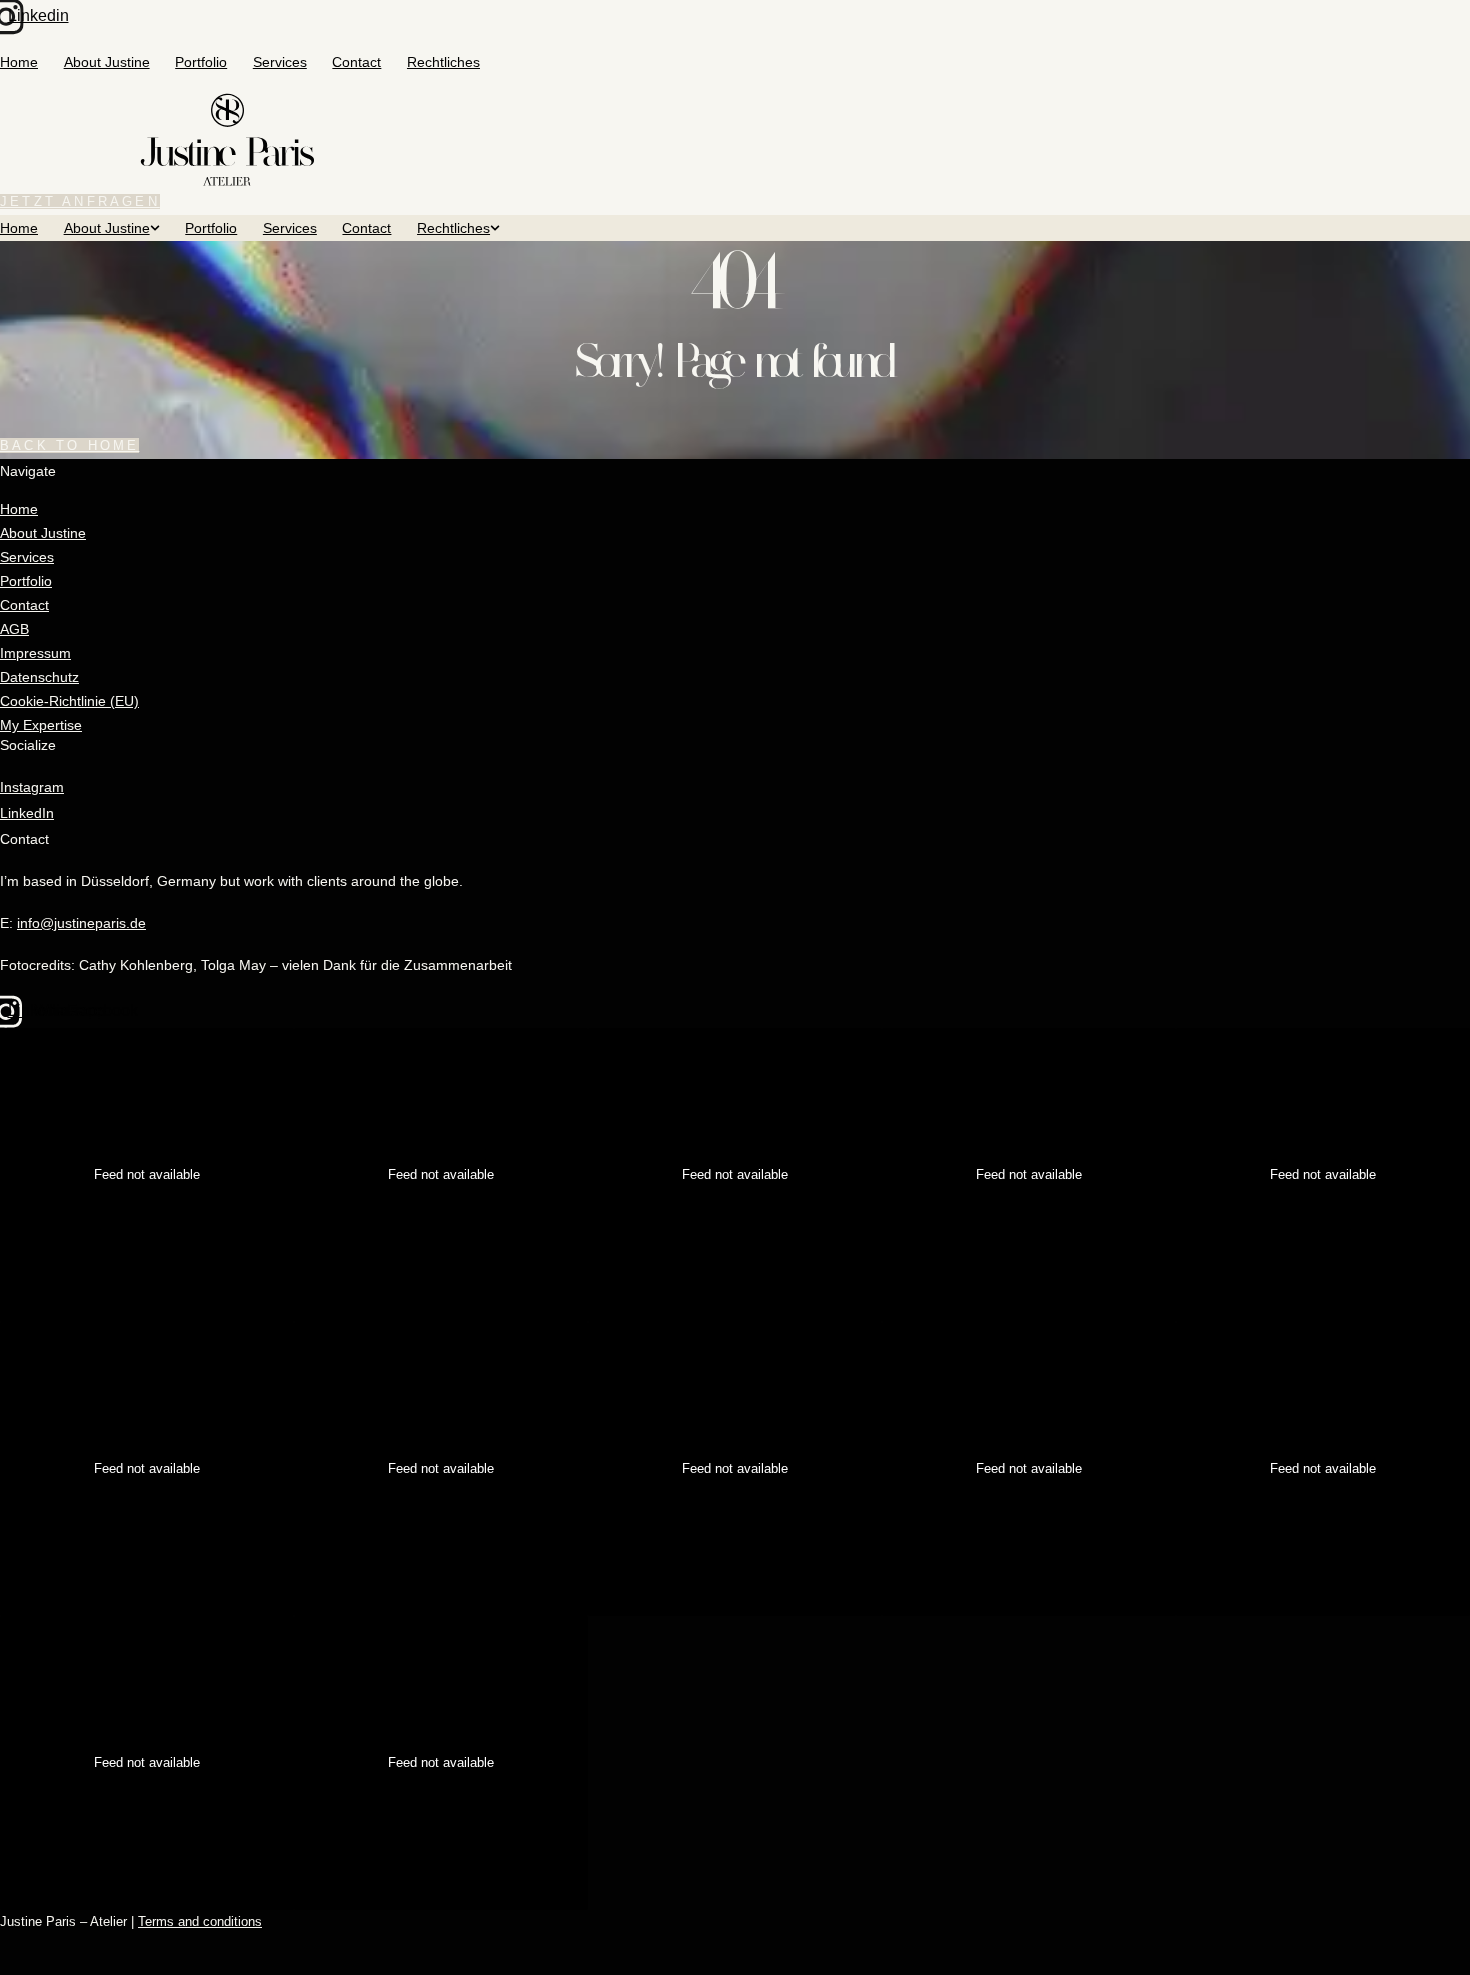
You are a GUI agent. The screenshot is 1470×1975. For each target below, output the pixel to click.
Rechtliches (443, 62)
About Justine (107, 62)
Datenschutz (39, 677)
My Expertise (41, 725)
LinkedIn (27, 813)
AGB (14, 629)
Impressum (35, 653)
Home (19, 62)
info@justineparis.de (81, 923)
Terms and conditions (200, 1921)
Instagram (32, 787)
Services (280, 62)
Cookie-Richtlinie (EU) (69, 701)
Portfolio (201, 62)
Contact (356, 62)
